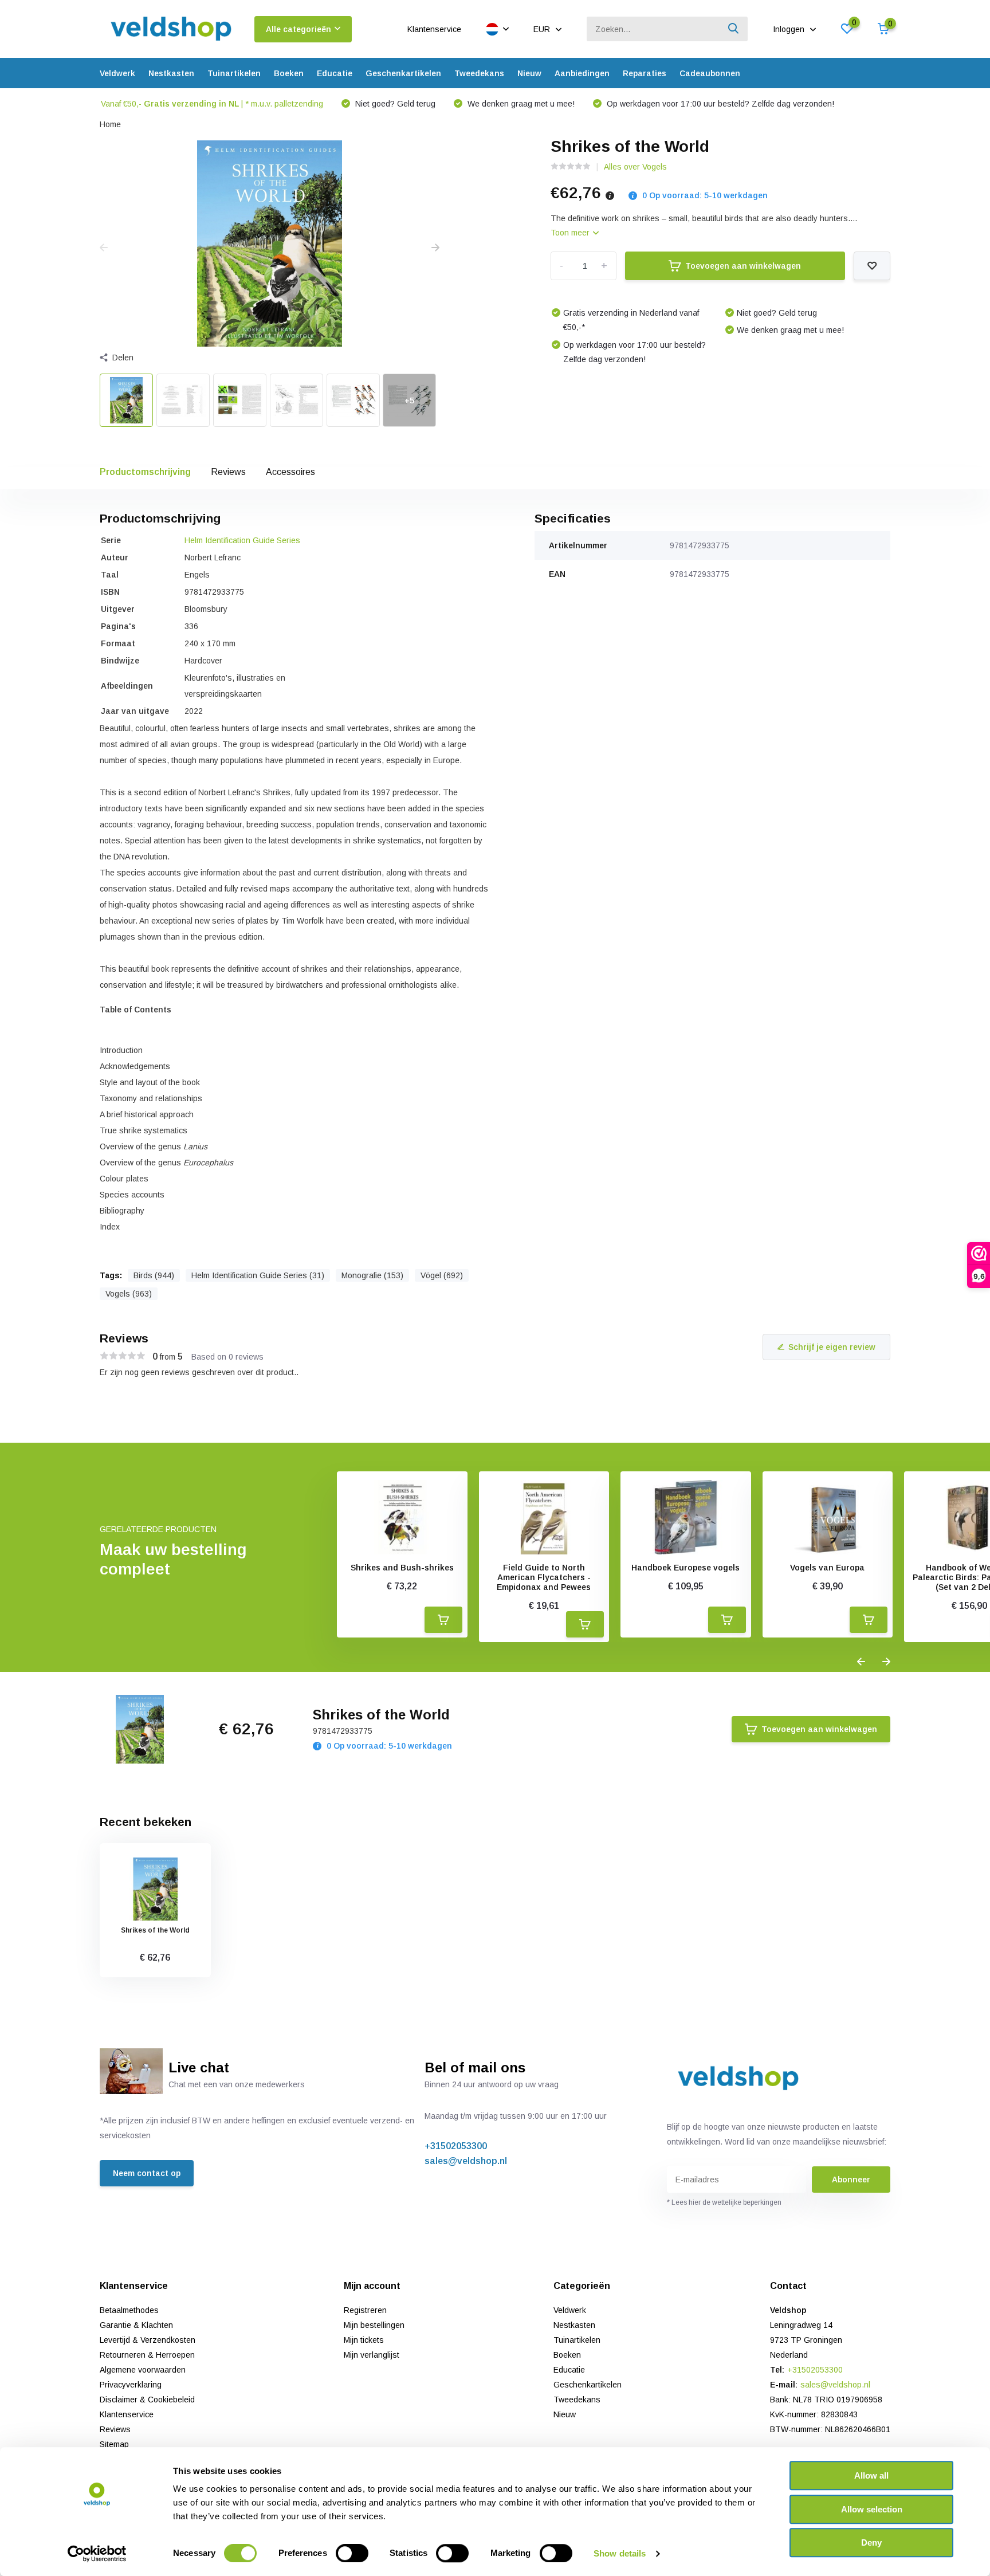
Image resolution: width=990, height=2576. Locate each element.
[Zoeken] (734, 29)
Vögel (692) (442, 1275)
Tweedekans (479, 73)
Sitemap (114, 2444)
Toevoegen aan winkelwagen (743, 266)
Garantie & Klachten (136, 2325)
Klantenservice (434, 29)
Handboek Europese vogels (685, 1568)
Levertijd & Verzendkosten (148, 2340)
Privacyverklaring (131, 2385)
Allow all (871, 2475)
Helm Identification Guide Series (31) (258, 1275)
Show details (620, 2553)
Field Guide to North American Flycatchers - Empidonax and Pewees (544, 1577)
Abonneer (851, 2180)
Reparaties (645, 73)
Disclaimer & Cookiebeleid (147, 2400)
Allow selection (872, 2509)
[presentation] (104, 248)
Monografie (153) (372, 1275)
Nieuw (529, 73)
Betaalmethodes (129, 2310)
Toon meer (571, 233)
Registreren (365, 2310)
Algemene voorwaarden (143, 2370)
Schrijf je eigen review (832, 1347)
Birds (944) (154, 1275)
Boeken (289, 73)
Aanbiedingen (582, 73)
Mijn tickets (364, 2340)
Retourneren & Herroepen (147, 2355)
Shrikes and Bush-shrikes (402, 1568)
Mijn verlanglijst (372, 2355)
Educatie (335, 73)
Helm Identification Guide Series (242, 540)
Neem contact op (147, 2173)
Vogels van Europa (827, 1568)
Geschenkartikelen (403, 73)
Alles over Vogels (635, 167)
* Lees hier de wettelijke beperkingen (724, 2202)
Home (110, 124)
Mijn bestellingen (374, 2325)
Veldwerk (117, 73)
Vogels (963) (129, 1294)
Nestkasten (171, 73)
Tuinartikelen (234, 73)
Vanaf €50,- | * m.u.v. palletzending (212, 104)
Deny (871, 2542)
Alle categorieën (298, 29)
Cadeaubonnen (710, 73)
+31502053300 (456, 2146)
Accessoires (290, 472)
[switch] (352, 2553)
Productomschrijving (145, 472)
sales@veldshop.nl (466, 2161)
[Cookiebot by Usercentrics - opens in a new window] (97, 2554)
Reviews (228, 472)
